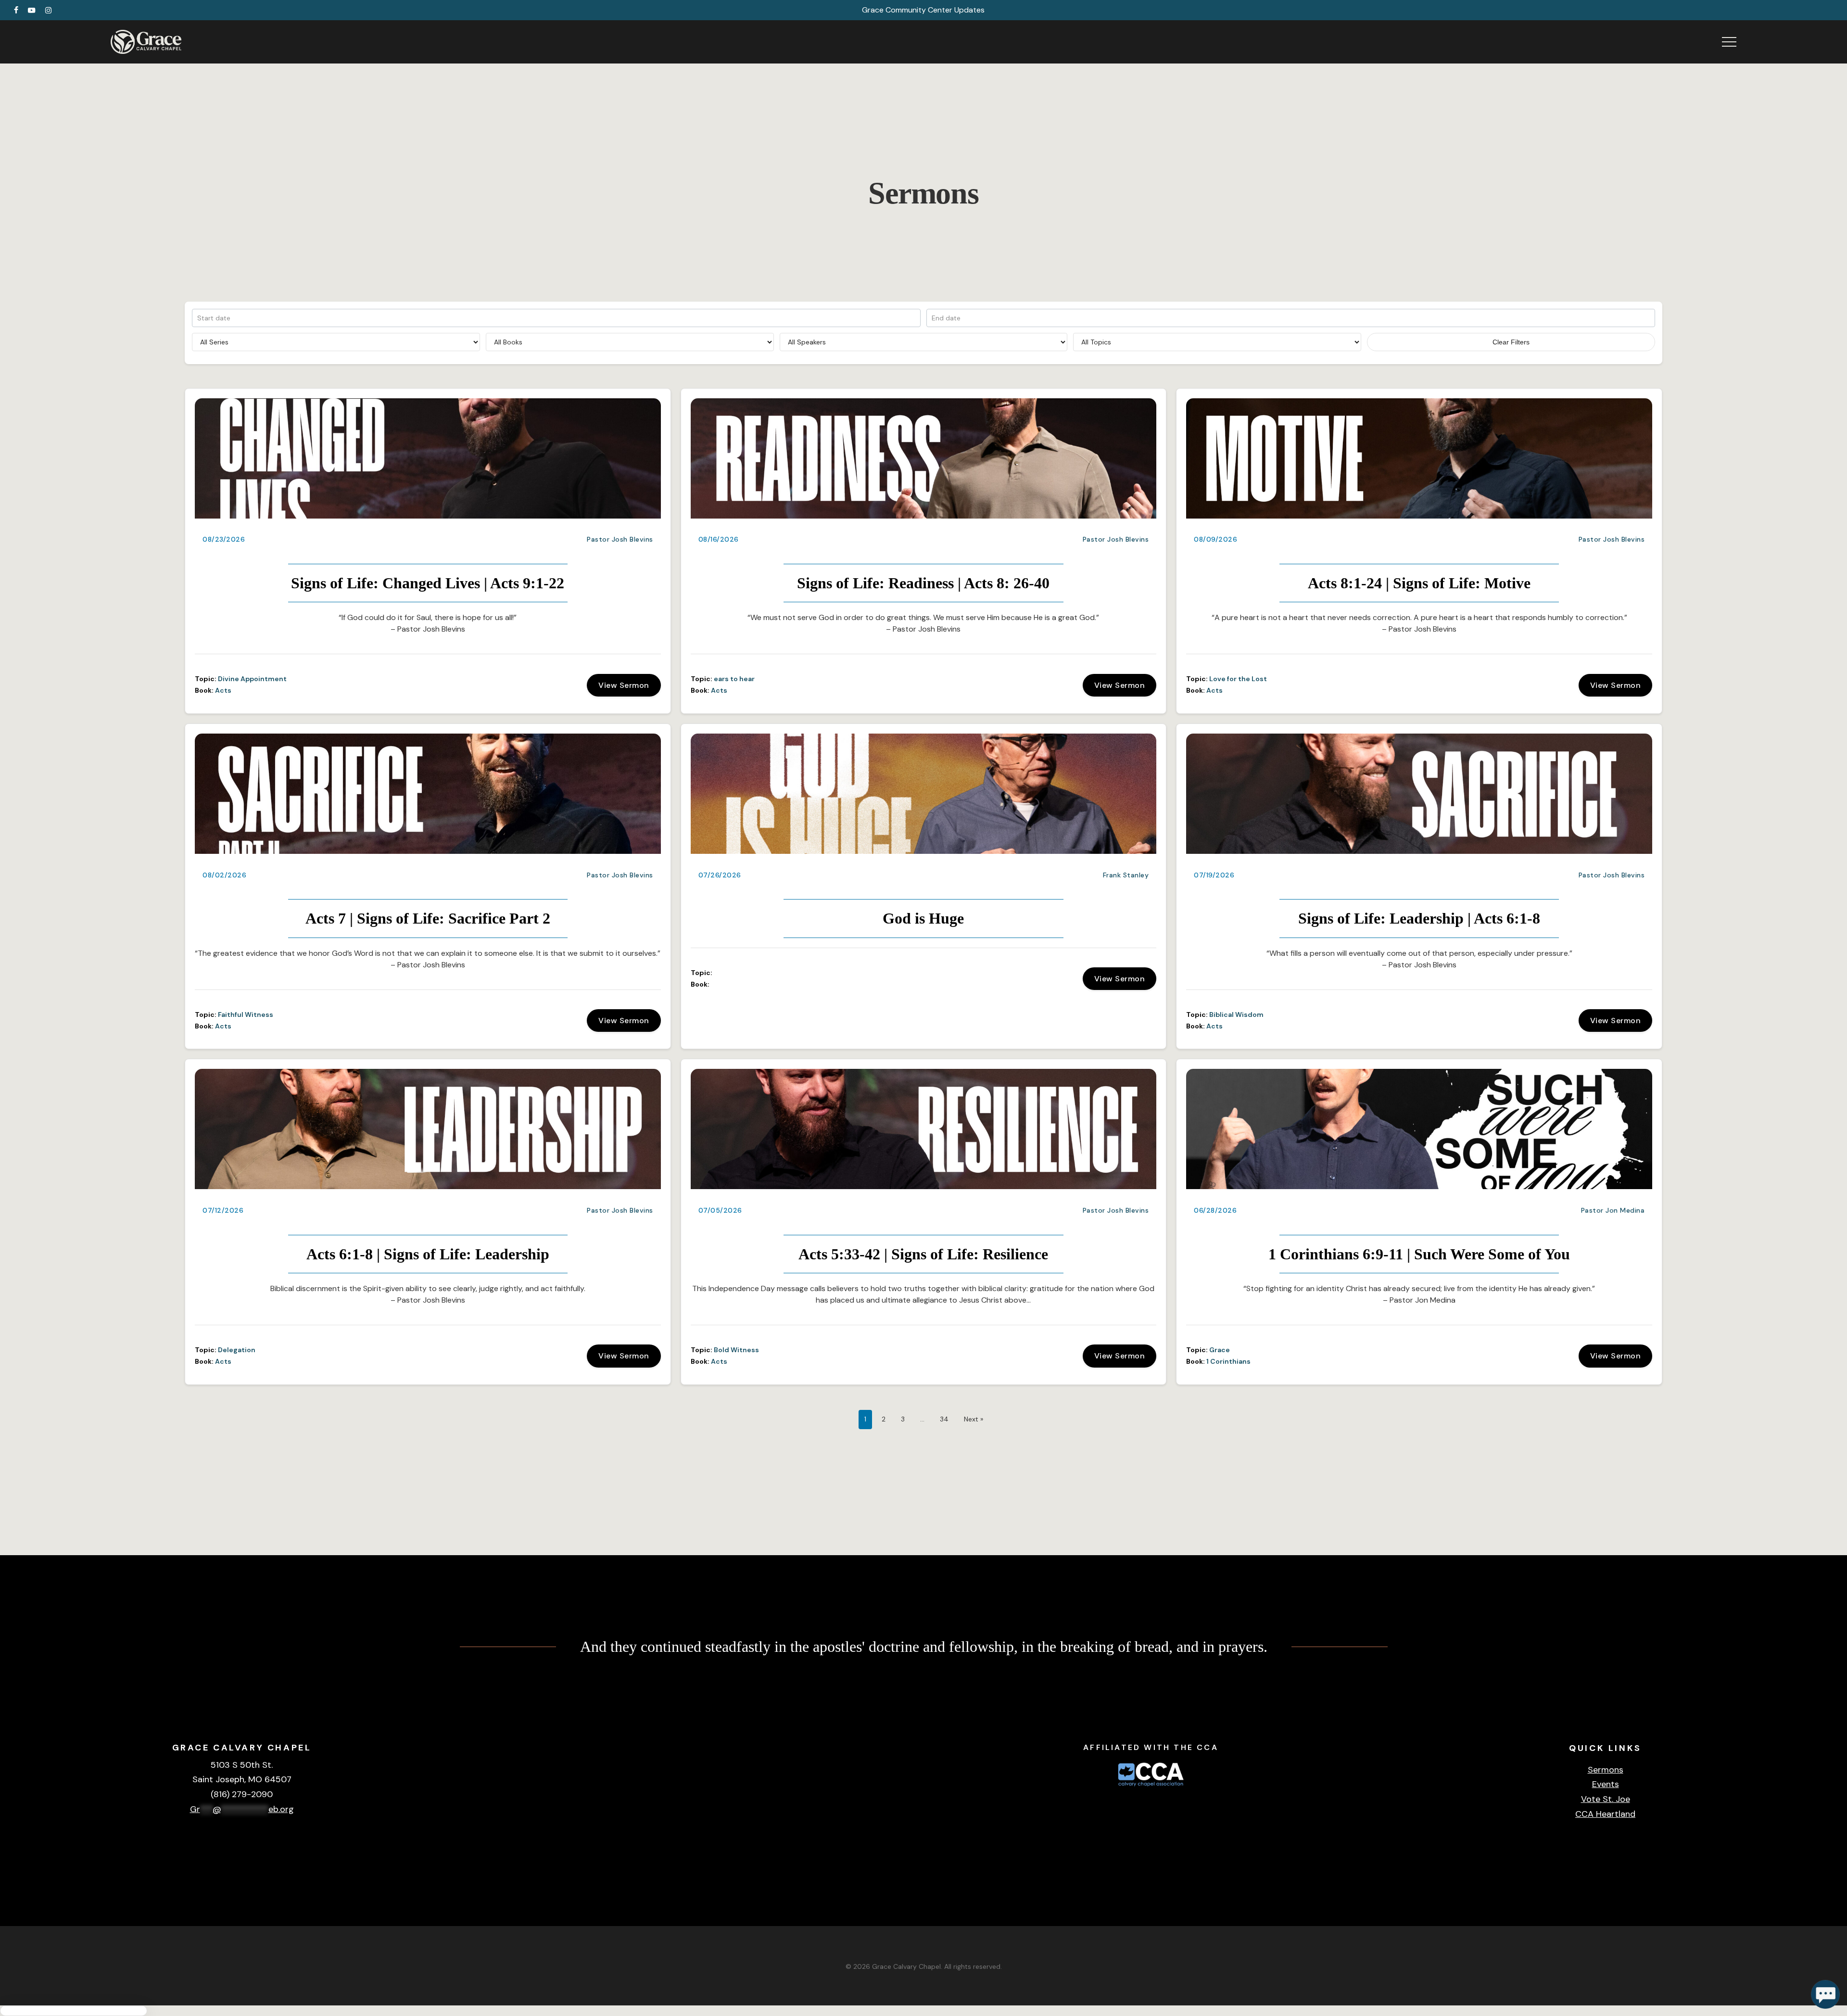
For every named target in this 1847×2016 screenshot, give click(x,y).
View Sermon (624, 685)
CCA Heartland (1605, 1814)
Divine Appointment (252, 679)
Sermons (1606, 1770)
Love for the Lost (1238, 679)
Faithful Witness (246, 1014)
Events (1606, 1784)
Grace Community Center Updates (923, 10)
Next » (974, 1419)
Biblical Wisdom (1236, 1014)
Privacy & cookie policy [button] (1692, 1883)
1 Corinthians (1228, 1361)
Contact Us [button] (1815, 1884)
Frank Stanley (1126, 875)
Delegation (237, 1350)
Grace (1220, 1350)
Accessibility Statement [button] (1760, 1883)
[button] (1729, 42)
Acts (223, 690)
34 (944, 1419)
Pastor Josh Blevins (620, 539)
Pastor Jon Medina (1613, 1210)
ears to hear (734, 679)
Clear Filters (1511, 342)
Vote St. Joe (1606, 1799)
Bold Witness (736, 1350)
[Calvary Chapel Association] (1151, 1788)
